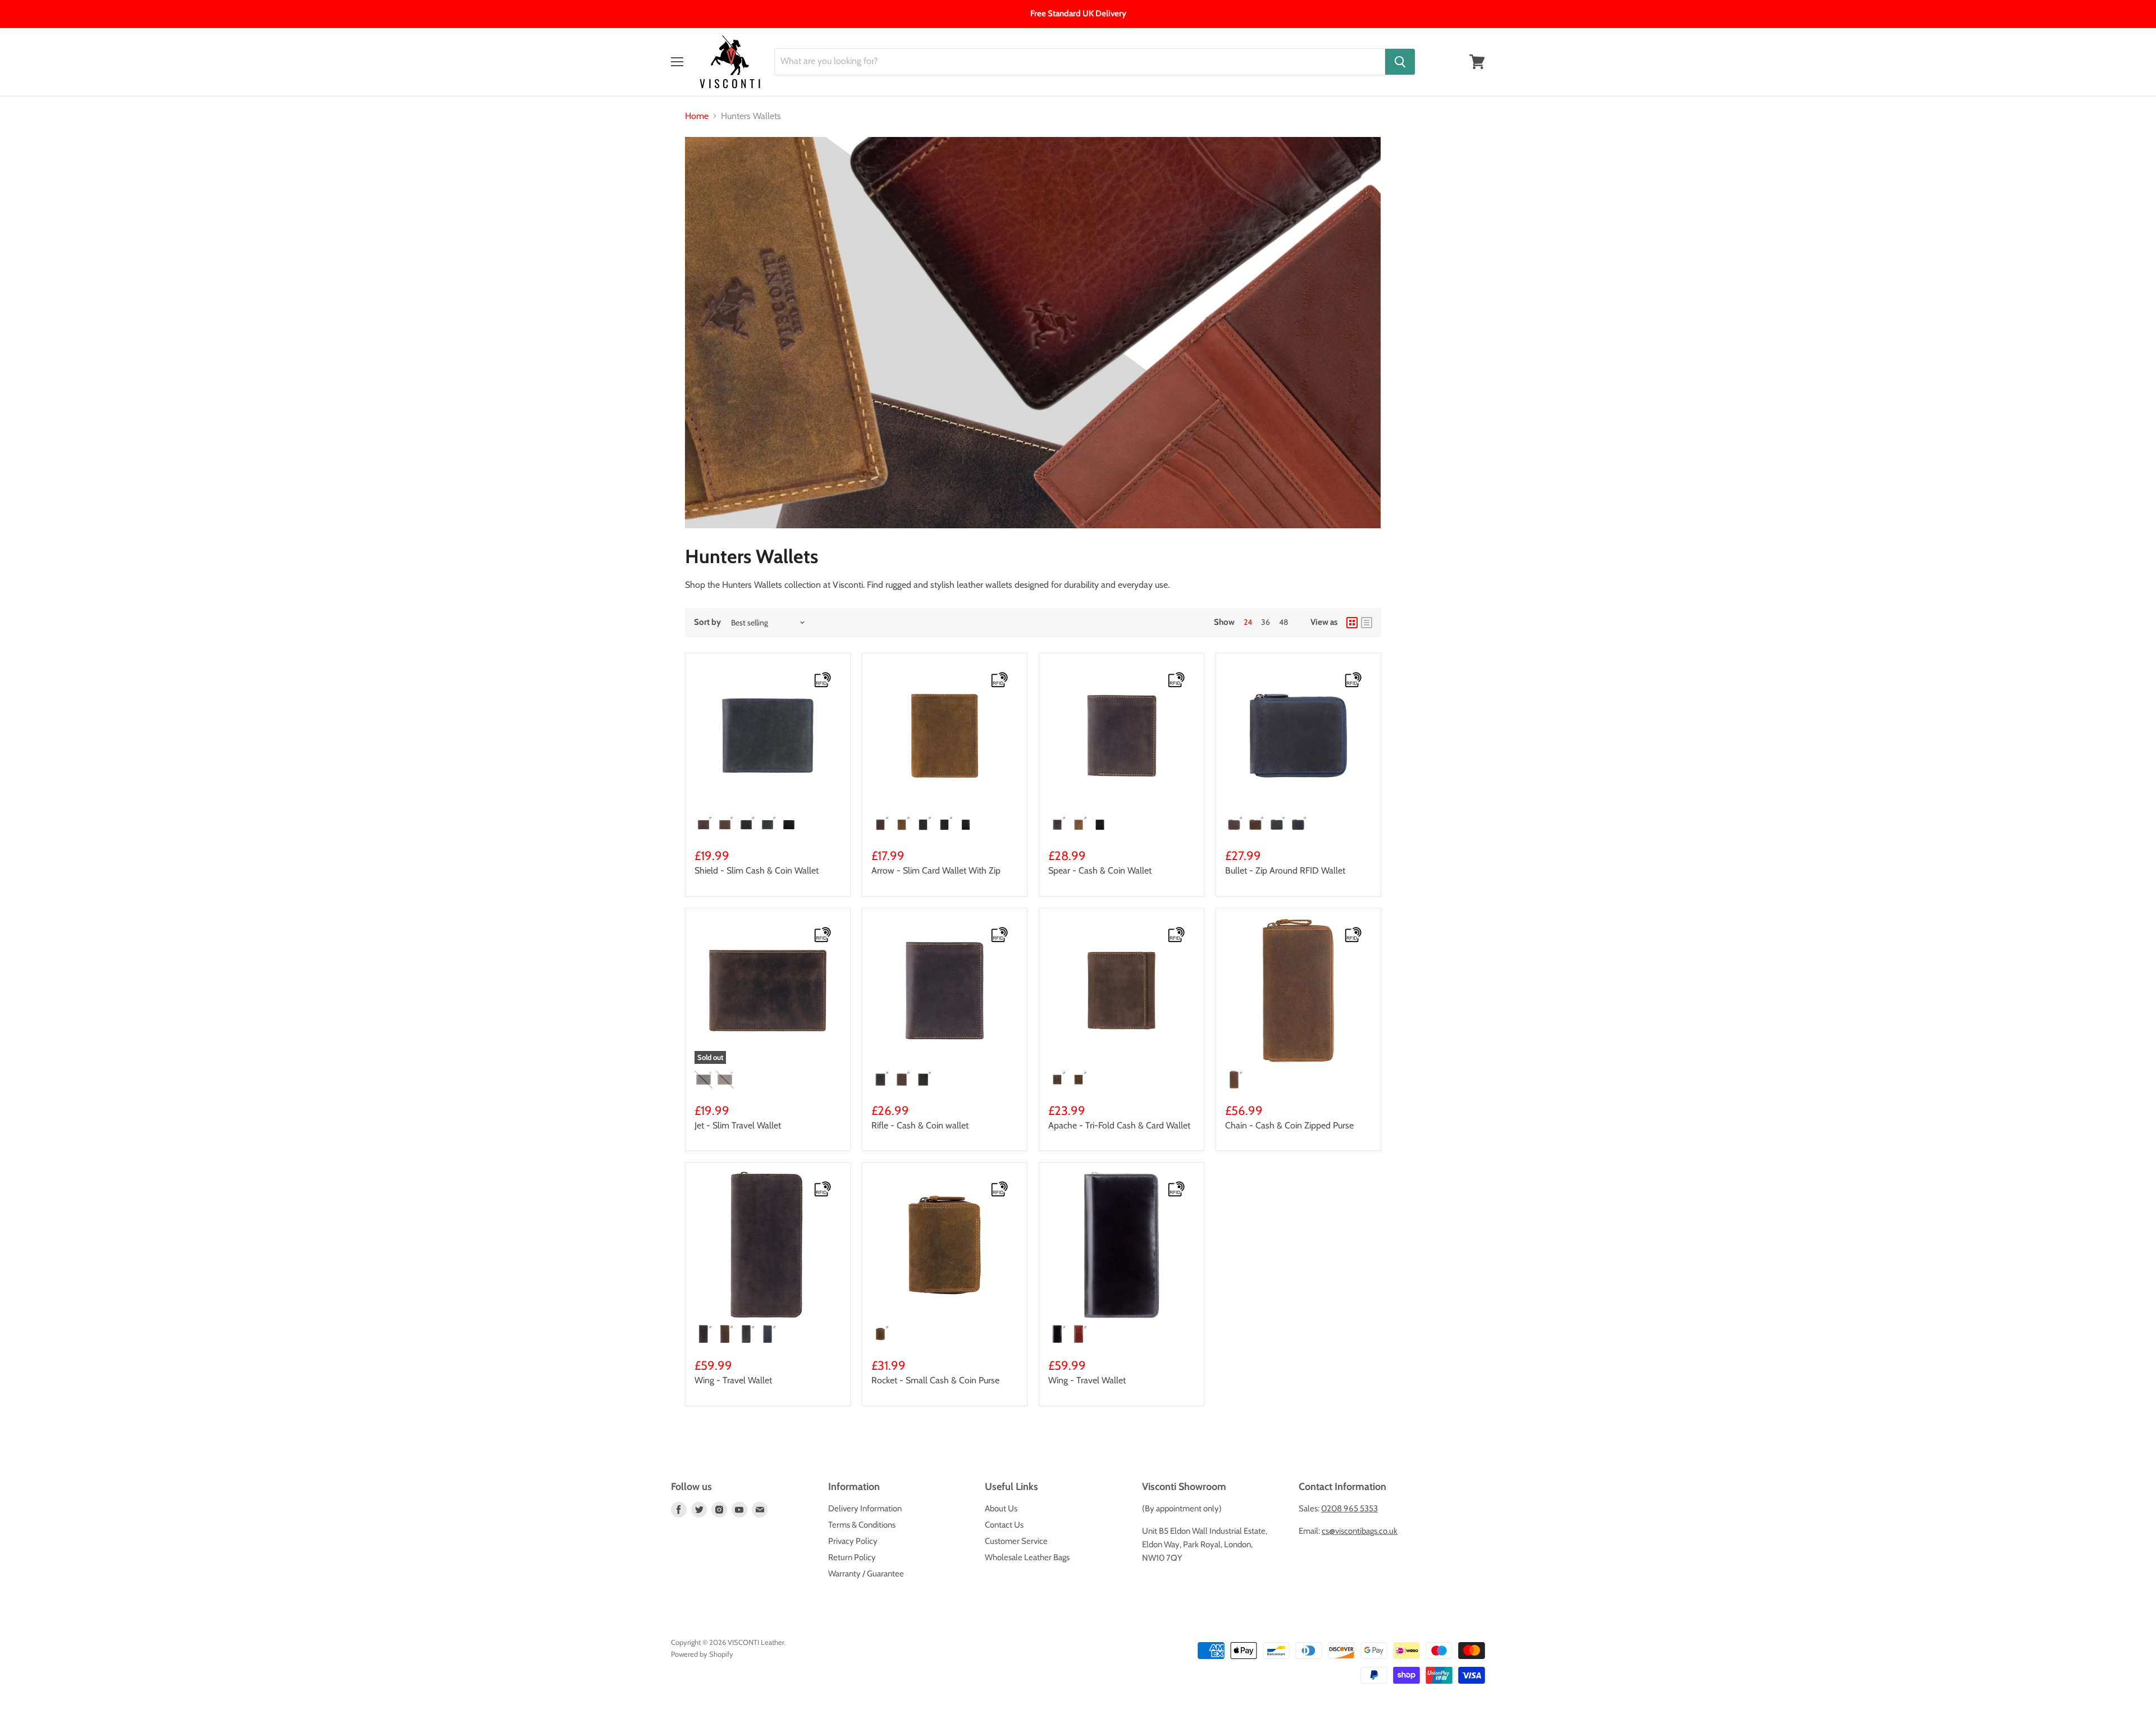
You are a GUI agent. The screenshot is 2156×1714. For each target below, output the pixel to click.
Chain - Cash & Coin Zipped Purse (1289, 1125)
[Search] (1400, 62)
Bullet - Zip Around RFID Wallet (1285, 870)
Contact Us (1004, 1525)
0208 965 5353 (1349, 1509)
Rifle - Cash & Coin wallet (920, 1125)
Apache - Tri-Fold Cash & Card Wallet (1119, 1125)
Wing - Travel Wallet (733, 1380)
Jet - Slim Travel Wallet (738, 1125)
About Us (1001, 1509)
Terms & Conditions (862, 1525)
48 (1283, 622)
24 (1248, 622)
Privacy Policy (853, 1541)
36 (1266, 622)
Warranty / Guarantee (866, 1574)
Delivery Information (865, 1509)
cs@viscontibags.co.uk (1360, 1531)
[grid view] (1352, 623)
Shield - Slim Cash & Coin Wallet (757, 870)
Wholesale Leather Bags (1027, 1557)
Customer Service (1016, 1541)
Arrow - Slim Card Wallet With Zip (936, 870)
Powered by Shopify (702, 1654)
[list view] (1367, 623)
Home (697, 116)
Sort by (707, 622)
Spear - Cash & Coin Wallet (1100, 870)
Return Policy (852, 1557)
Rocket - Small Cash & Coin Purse (935, 1380)
